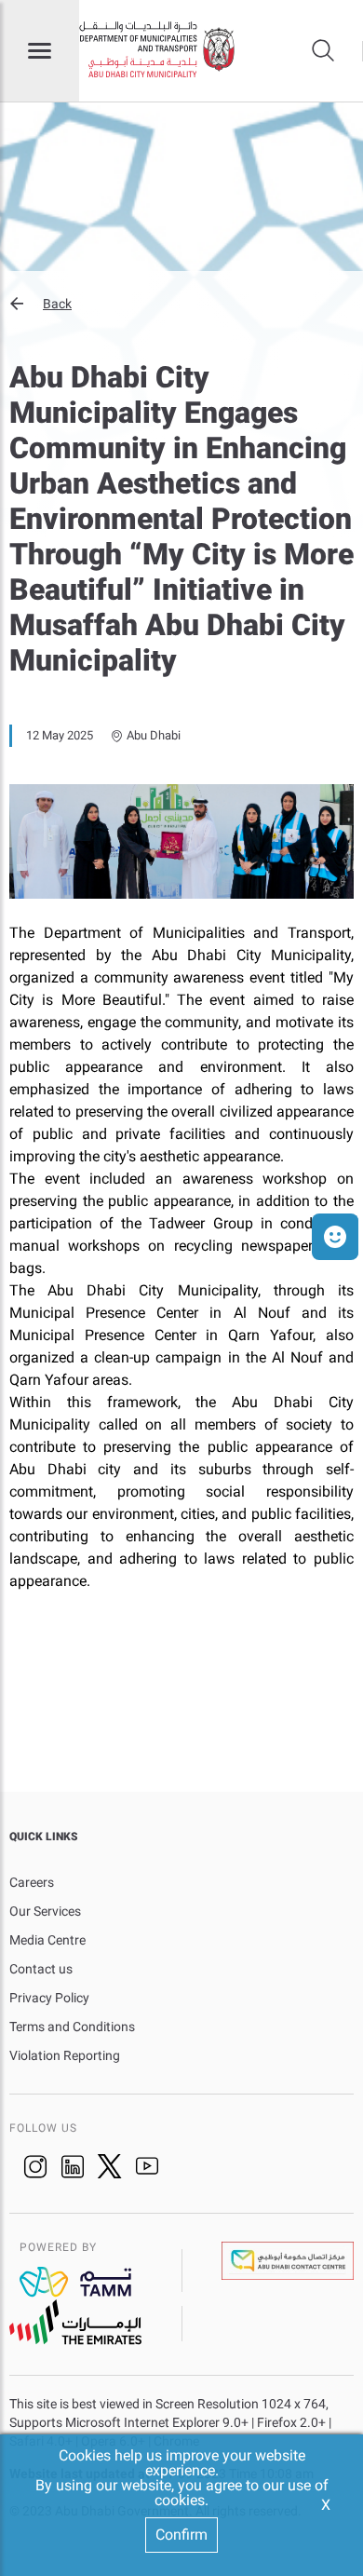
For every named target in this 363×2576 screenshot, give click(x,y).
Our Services (45, 1911)
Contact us (41, 1969)
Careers (32, 1882)
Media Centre (47, 1940)
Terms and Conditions (72, 2027)
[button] (181, 304)
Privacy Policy (49, 1998)
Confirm (181, 2535)
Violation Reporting (65, 2055)
